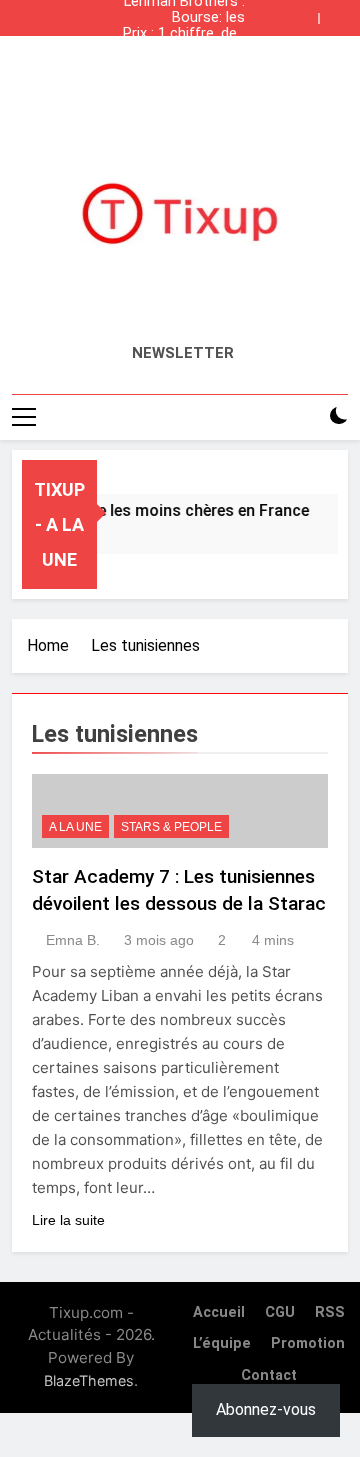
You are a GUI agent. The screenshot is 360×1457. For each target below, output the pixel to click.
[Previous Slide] (308, 13)
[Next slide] (338, 13)
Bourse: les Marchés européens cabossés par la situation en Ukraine (192, 18)
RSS (330, 1312)
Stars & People (171, 827)
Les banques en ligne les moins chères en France (188, 50)
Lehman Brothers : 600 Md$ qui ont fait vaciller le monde (184, 66)
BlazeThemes (89, 1380)
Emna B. (73, 940)
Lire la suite (68, 1220)
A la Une (75, 827)
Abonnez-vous (266, 1409)
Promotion (308, 1343)
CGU (280, 1312)
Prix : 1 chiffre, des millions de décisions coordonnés (184, 34)
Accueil (219, 1312)
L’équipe (222, 1343)
